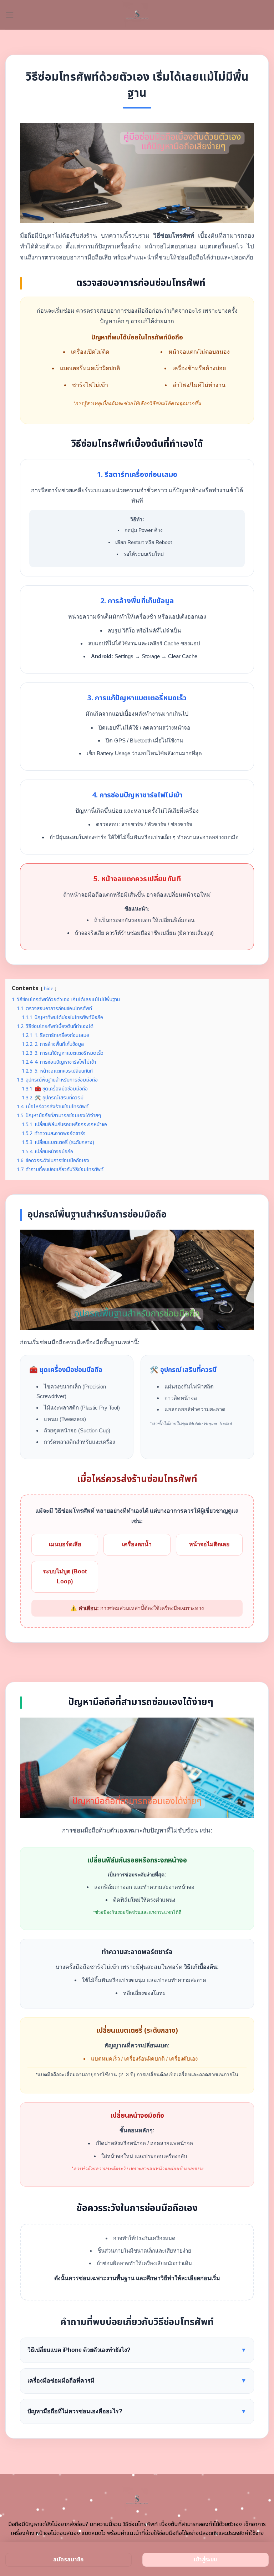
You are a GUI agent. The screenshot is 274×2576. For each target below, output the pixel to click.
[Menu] (10, 15)
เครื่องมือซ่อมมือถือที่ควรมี (137, 2381)
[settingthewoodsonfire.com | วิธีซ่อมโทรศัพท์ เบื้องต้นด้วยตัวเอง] (137, 15)
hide (49, 989)
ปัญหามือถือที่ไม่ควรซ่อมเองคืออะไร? (137, 2411)
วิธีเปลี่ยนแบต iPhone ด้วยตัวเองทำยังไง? (137, 2350)
